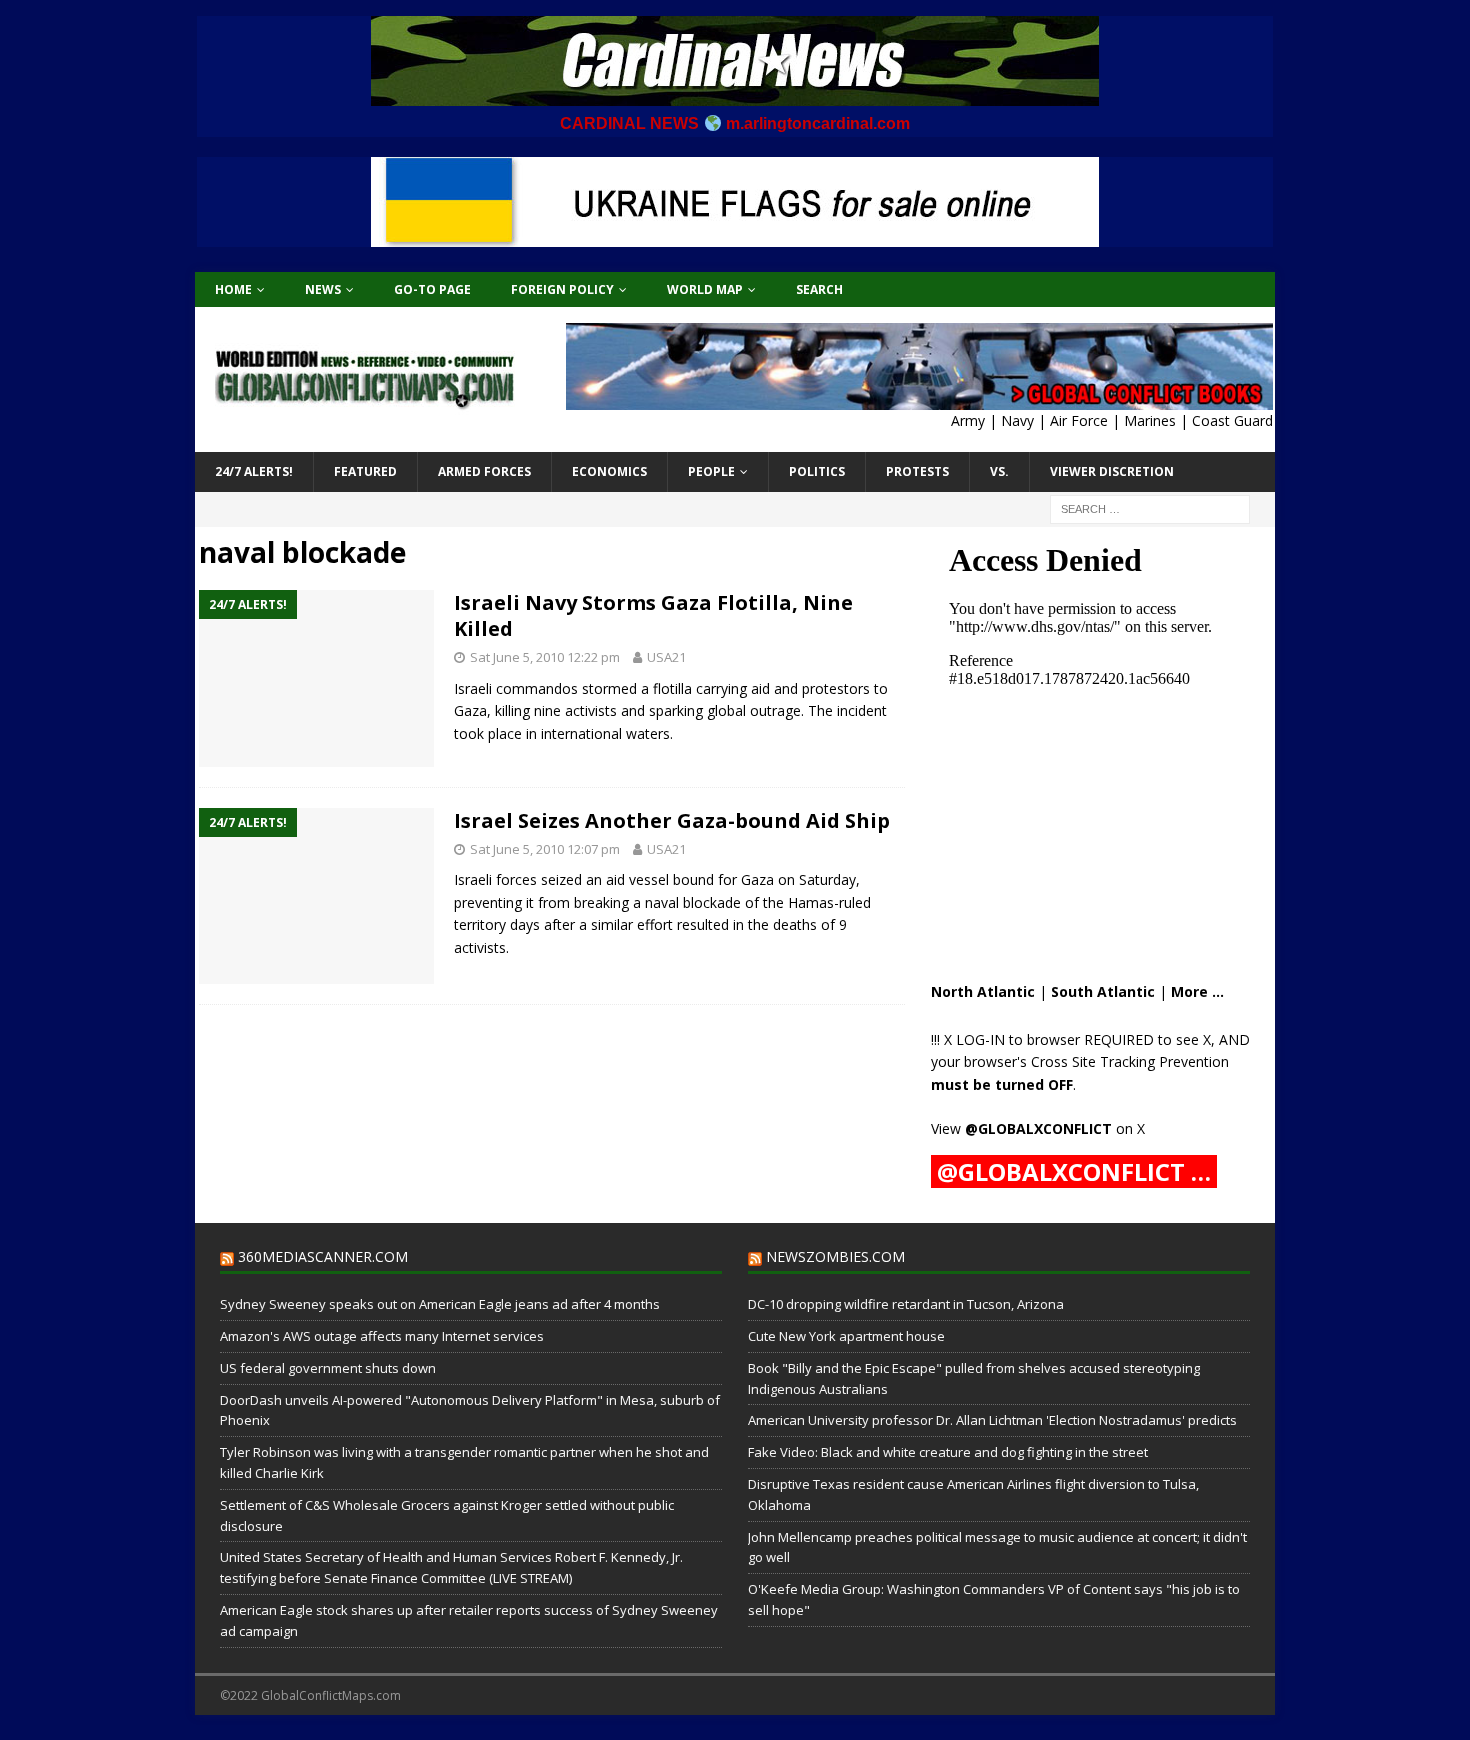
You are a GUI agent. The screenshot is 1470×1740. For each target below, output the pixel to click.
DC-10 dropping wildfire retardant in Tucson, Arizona (906, 1304)
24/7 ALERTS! (254, 471)
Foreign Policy (562, 289)
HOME (233, 289)
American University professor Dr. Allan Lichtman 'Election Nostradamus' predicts (992, 1420)
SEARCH (819, 289)
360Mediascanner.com (323, 1256)
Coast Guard (1232, 420)
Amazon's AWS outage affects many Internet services (382, 1336)
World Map (705, 289)
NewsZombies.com (835, 1256)
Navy (1017, 420)
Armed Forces (484, 471)
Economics (609, 471)
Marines (1150, 420)
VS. (999, 471)
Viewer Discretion (1112, 471)
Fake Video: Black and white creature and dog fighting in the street (948, 1452)
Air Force (1079, 420)
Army (968, 420)
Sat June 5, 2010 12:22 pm (545, 657)
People (711, 471)
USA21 (666, 657)
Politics (817, 471)
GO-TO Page (432, 289)
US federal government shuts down (328, 1368)
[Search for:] (1150, 507)
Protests (917, 471)
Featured (365, 471)
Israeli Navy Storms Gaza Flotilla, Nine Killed (653, 615)
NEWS (323, 289)
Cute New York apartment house (846, 1336)
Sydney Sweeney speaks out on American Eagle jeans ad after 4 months (440, 1304)
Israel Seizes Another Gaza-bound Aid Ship (672, 820)
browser (1053, 1039)
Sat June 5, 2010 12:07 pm (545, 849)
